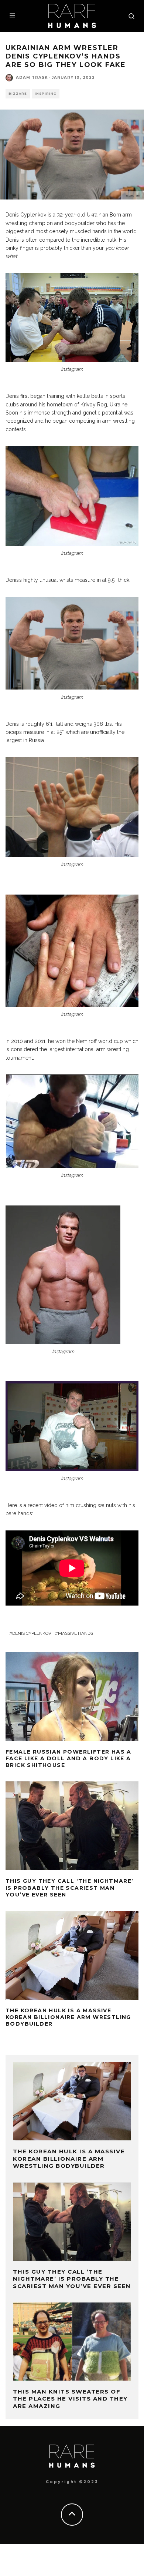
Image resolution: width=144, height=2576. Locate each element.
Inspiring (46, 94)
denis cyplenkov (32, 1633)
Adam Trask (32, 78)
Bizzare (18, 94)
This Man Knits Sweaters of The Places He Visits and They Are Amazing (70, 2399)
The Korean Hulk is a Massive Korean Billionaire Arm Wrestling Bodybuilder (68, 2017)
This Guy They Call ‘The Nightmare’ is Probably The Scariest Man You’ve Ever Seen (70, 1888)
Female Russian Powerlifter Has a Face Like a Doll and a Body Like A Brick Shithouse (68, 1758)
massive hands (76, 1633)
